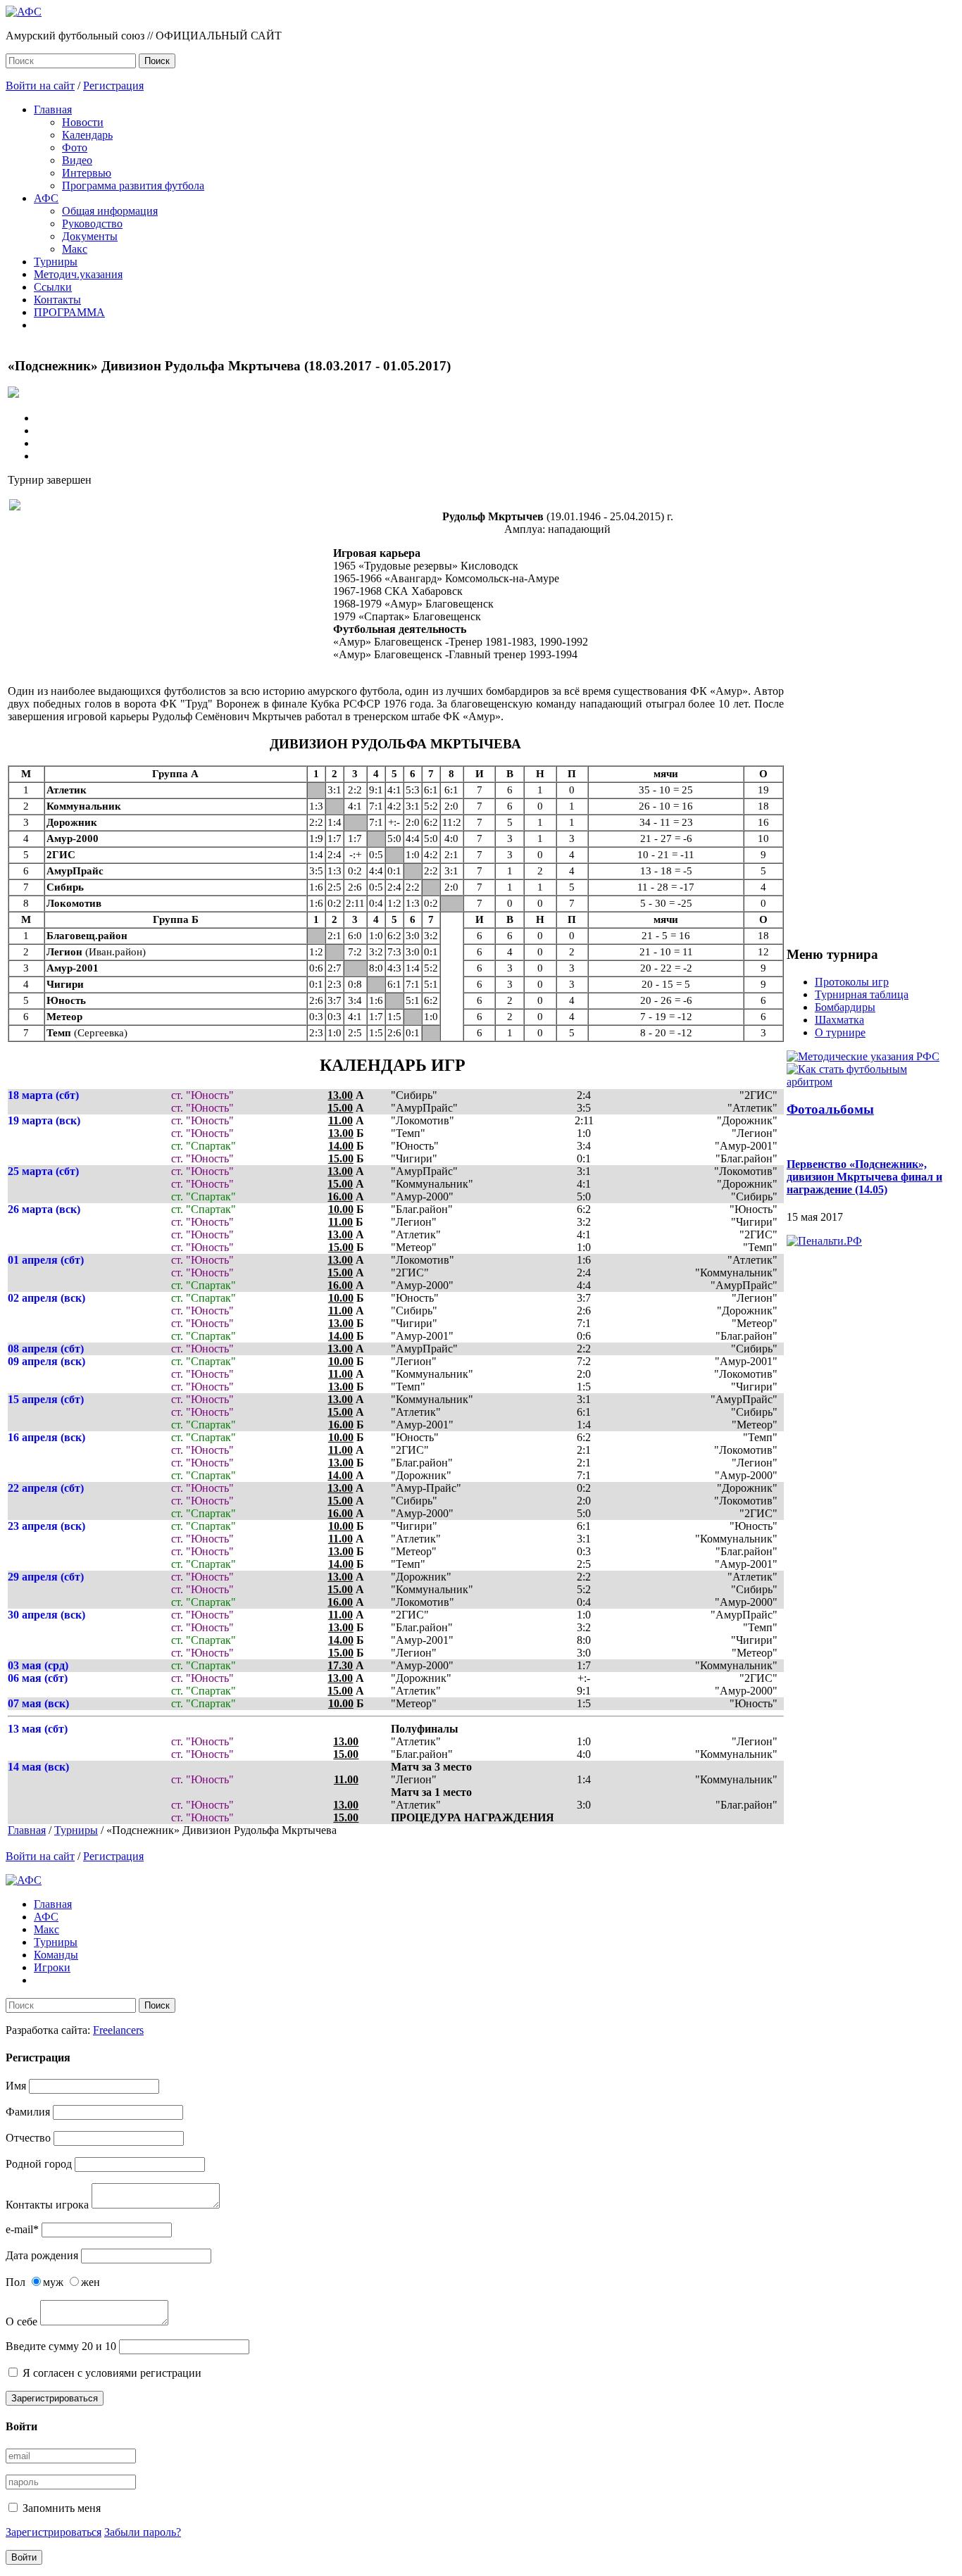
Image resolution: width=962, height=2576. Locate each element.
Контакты (57, 300)
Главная (53, 109)
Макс (75, 249)
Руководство (92, 224)
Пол (15, 2282)
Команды (56, 1955)
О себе (21, 2321)
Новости (83, 122)
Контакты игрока (47, 2205)
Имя (16, 2086)
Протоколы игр (852, 982)
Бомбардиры (845, 1007)
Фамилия (28, 2112)
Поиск (157, 61)
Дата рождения (42, 2255)
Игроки (52, 1967)
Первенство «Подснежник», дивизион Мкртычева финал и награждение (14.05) (864, 1177)
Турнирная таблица (862, 994)
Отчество (28, 2138)
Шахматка (839, 1020)
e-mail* (22, 2229)
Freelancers (118, 2030)
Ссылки (53, 287)
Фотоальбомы (830, 1109)
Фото (75, 147)
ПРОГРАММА (69, 312)
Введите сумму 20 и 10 (61, 2346)
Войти (24, 2557)
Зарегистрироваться (55, 2398)
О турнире (840, 1032)
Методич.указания (78, 274)
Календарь (87, 135)
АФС (46, 198)
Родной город (39, 2164)
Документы (90, 236)
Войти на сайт (40, 86)
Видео (77, 160)
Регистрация (113, 86)
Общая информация (110, 211)
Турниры (56, 262)
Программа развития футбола (133, 186)
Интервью (87, 173)
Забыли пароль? (143, 2532)
